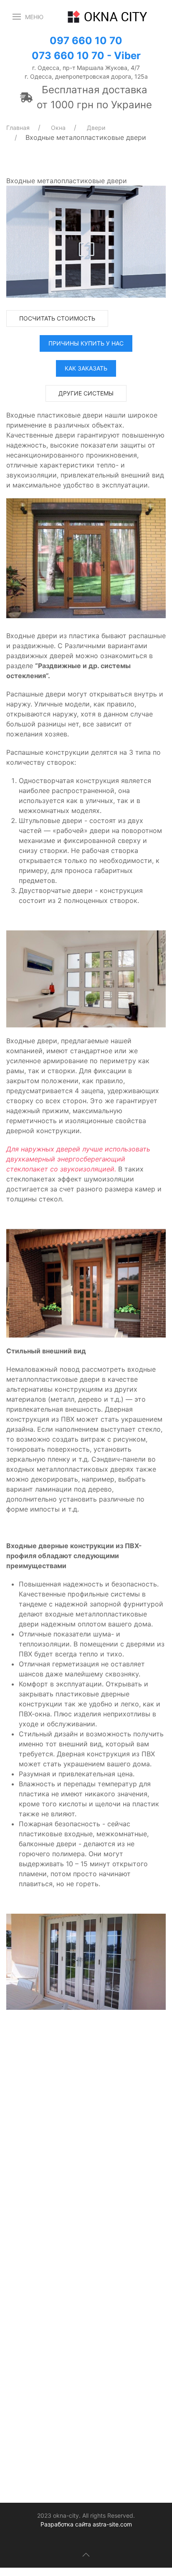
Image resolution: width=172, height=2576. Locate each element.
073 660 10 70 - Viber (86, 56)
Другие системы (86, 393)
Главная (18, 128)
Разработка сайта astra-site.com (86, 2524)
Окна (58, 128)
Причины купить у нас (86, 343)
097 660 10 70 (86, 41)
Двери (96, 128)
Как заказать (86, 368)
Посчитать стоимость (57, 318)
